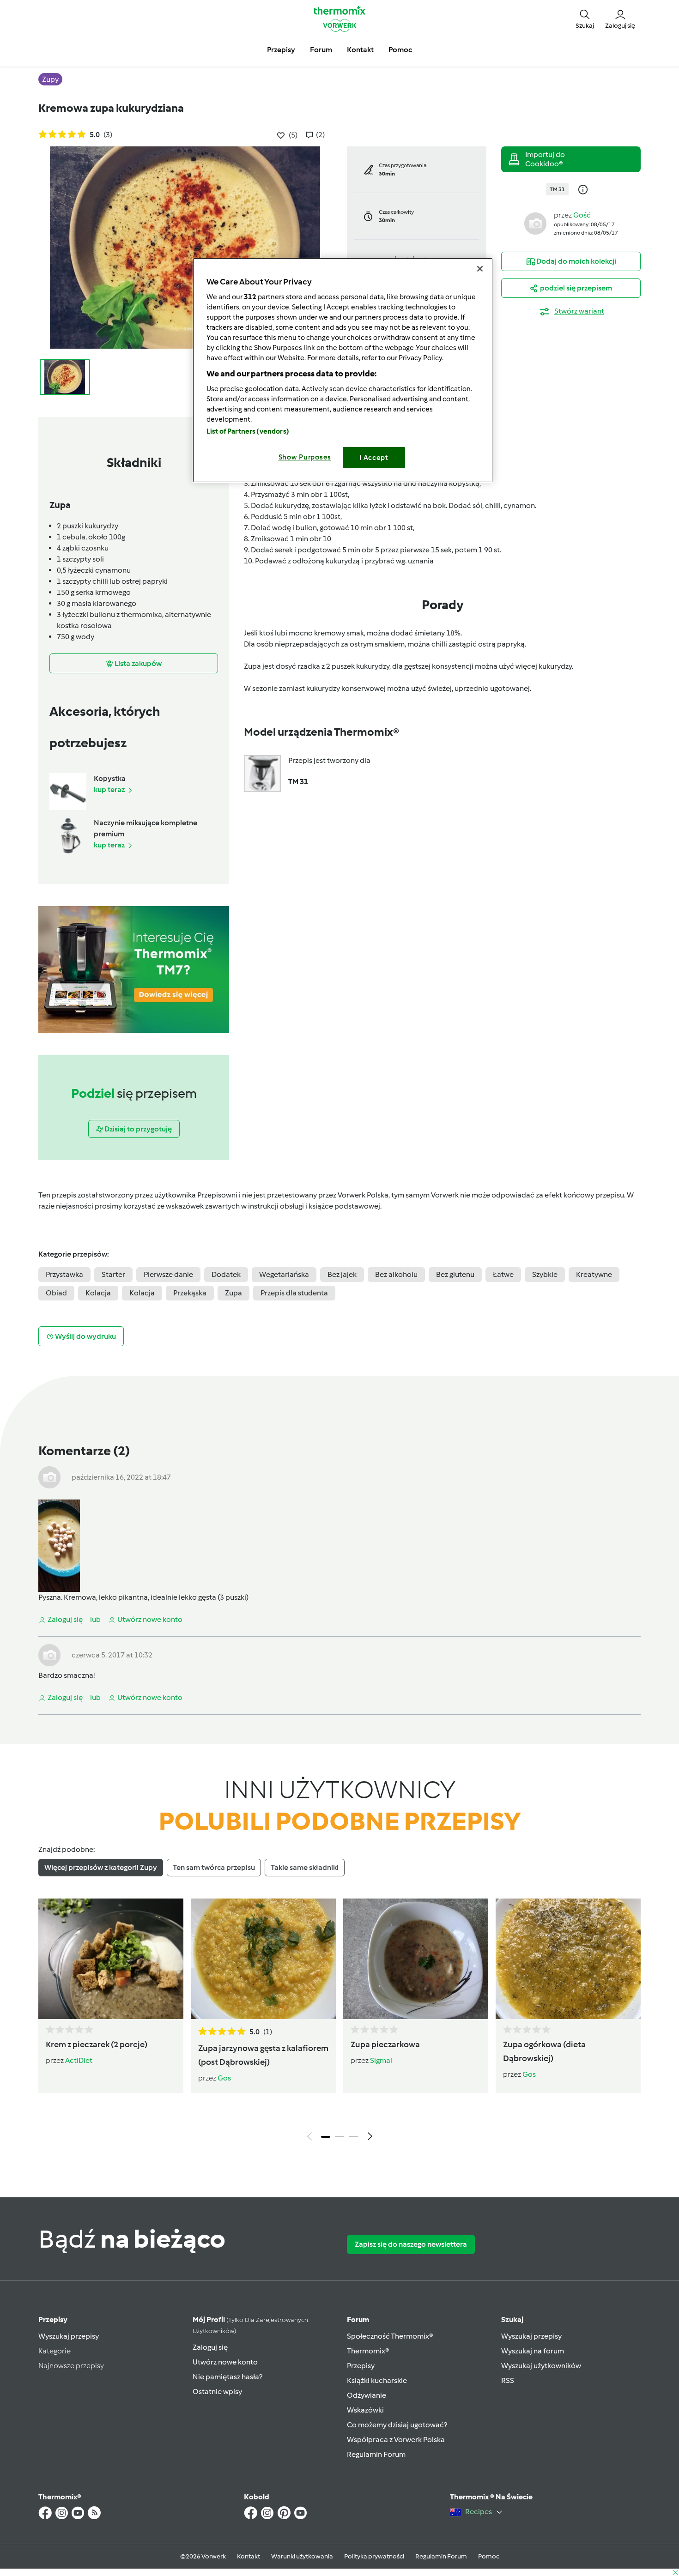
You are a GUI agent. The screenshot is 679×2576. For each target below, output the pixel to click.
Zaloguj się (210, 2347)
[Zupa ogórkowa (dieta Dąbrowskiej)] (568, 1959)
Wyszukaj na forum (533, 2351)
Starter (113, 1274)
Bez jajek (342, 1274)
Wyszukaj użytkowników (541, 2366)
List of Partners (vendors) (248, 431)
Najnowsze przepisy (71, 2366)
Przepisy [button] (281, 50)
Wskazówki (365, 2410)
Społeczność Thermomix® (390, 2336)
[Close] (480, 269)
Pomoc (489, 2556)
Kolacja (98, 1293)
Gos (224, 2078)
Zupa (233, 1293)
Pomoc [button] (400, 50)
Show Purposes (305, 457)
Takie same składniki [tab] (305, 1867)
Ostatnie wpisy (217, 2392)
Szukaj (512, 2319)
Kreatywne (594, 1274)
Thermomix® (368, 2351)
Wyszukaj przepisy (69, 2336)
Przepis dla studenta (294, 1293)
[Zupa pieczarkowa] (416, 1959)
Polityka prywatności (374, 2556)
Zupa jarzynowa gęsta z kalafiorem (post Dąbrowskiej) (263, 2055)
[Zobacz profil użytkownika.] (535, 223)
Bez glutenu (455, 1274)
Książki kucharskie (377, 2380)
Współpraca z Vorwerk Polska (396, 2440)
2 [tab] (339, 2137)
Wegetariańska (284, 1274)
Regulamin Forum (376, 2454)
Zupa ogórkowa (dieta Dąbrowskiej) (544, 2051)
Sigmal (381, 2060)
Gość (582, 215)
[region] (343, 370)
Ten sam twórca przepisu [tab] (214, 1867)
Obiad (56, 1293)
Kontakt (249, 2556)
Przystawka (64, 1274)
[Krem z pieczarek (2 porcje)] (111, 1959)
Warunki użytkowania (302, 2556)
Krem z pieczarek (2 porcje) (97, 2044)
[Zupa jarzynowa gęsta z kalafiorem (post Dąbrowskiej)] (263, 1959)
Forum (358, 2319)
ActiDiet (79, 2060)
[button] (585, 18)
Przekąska (190, 1293)
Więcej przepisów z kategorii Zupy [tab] (101, 1867)
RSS (508, 2380)
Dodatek (226, 1274)
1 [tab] (326, 2137)
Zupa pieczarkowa (385, 2044)
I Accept (374, 458)
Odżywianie (367, 2395)
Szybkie (545, 1274)
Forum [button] (321, 50)
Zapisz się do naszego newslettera (411, 2244)
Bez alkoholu (396, 1274)
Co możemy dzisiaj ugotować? (397, 2425)
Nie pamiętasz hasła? (227, 2377)
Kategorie (55, 2351)
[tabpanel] (339, 2022)
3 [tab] (353, 2137)
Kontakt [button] (360, 50)
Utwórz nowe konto (225, 2362)
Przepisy (53, 2319)
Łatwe (503, 1274)
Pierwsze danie (168, 1274)
